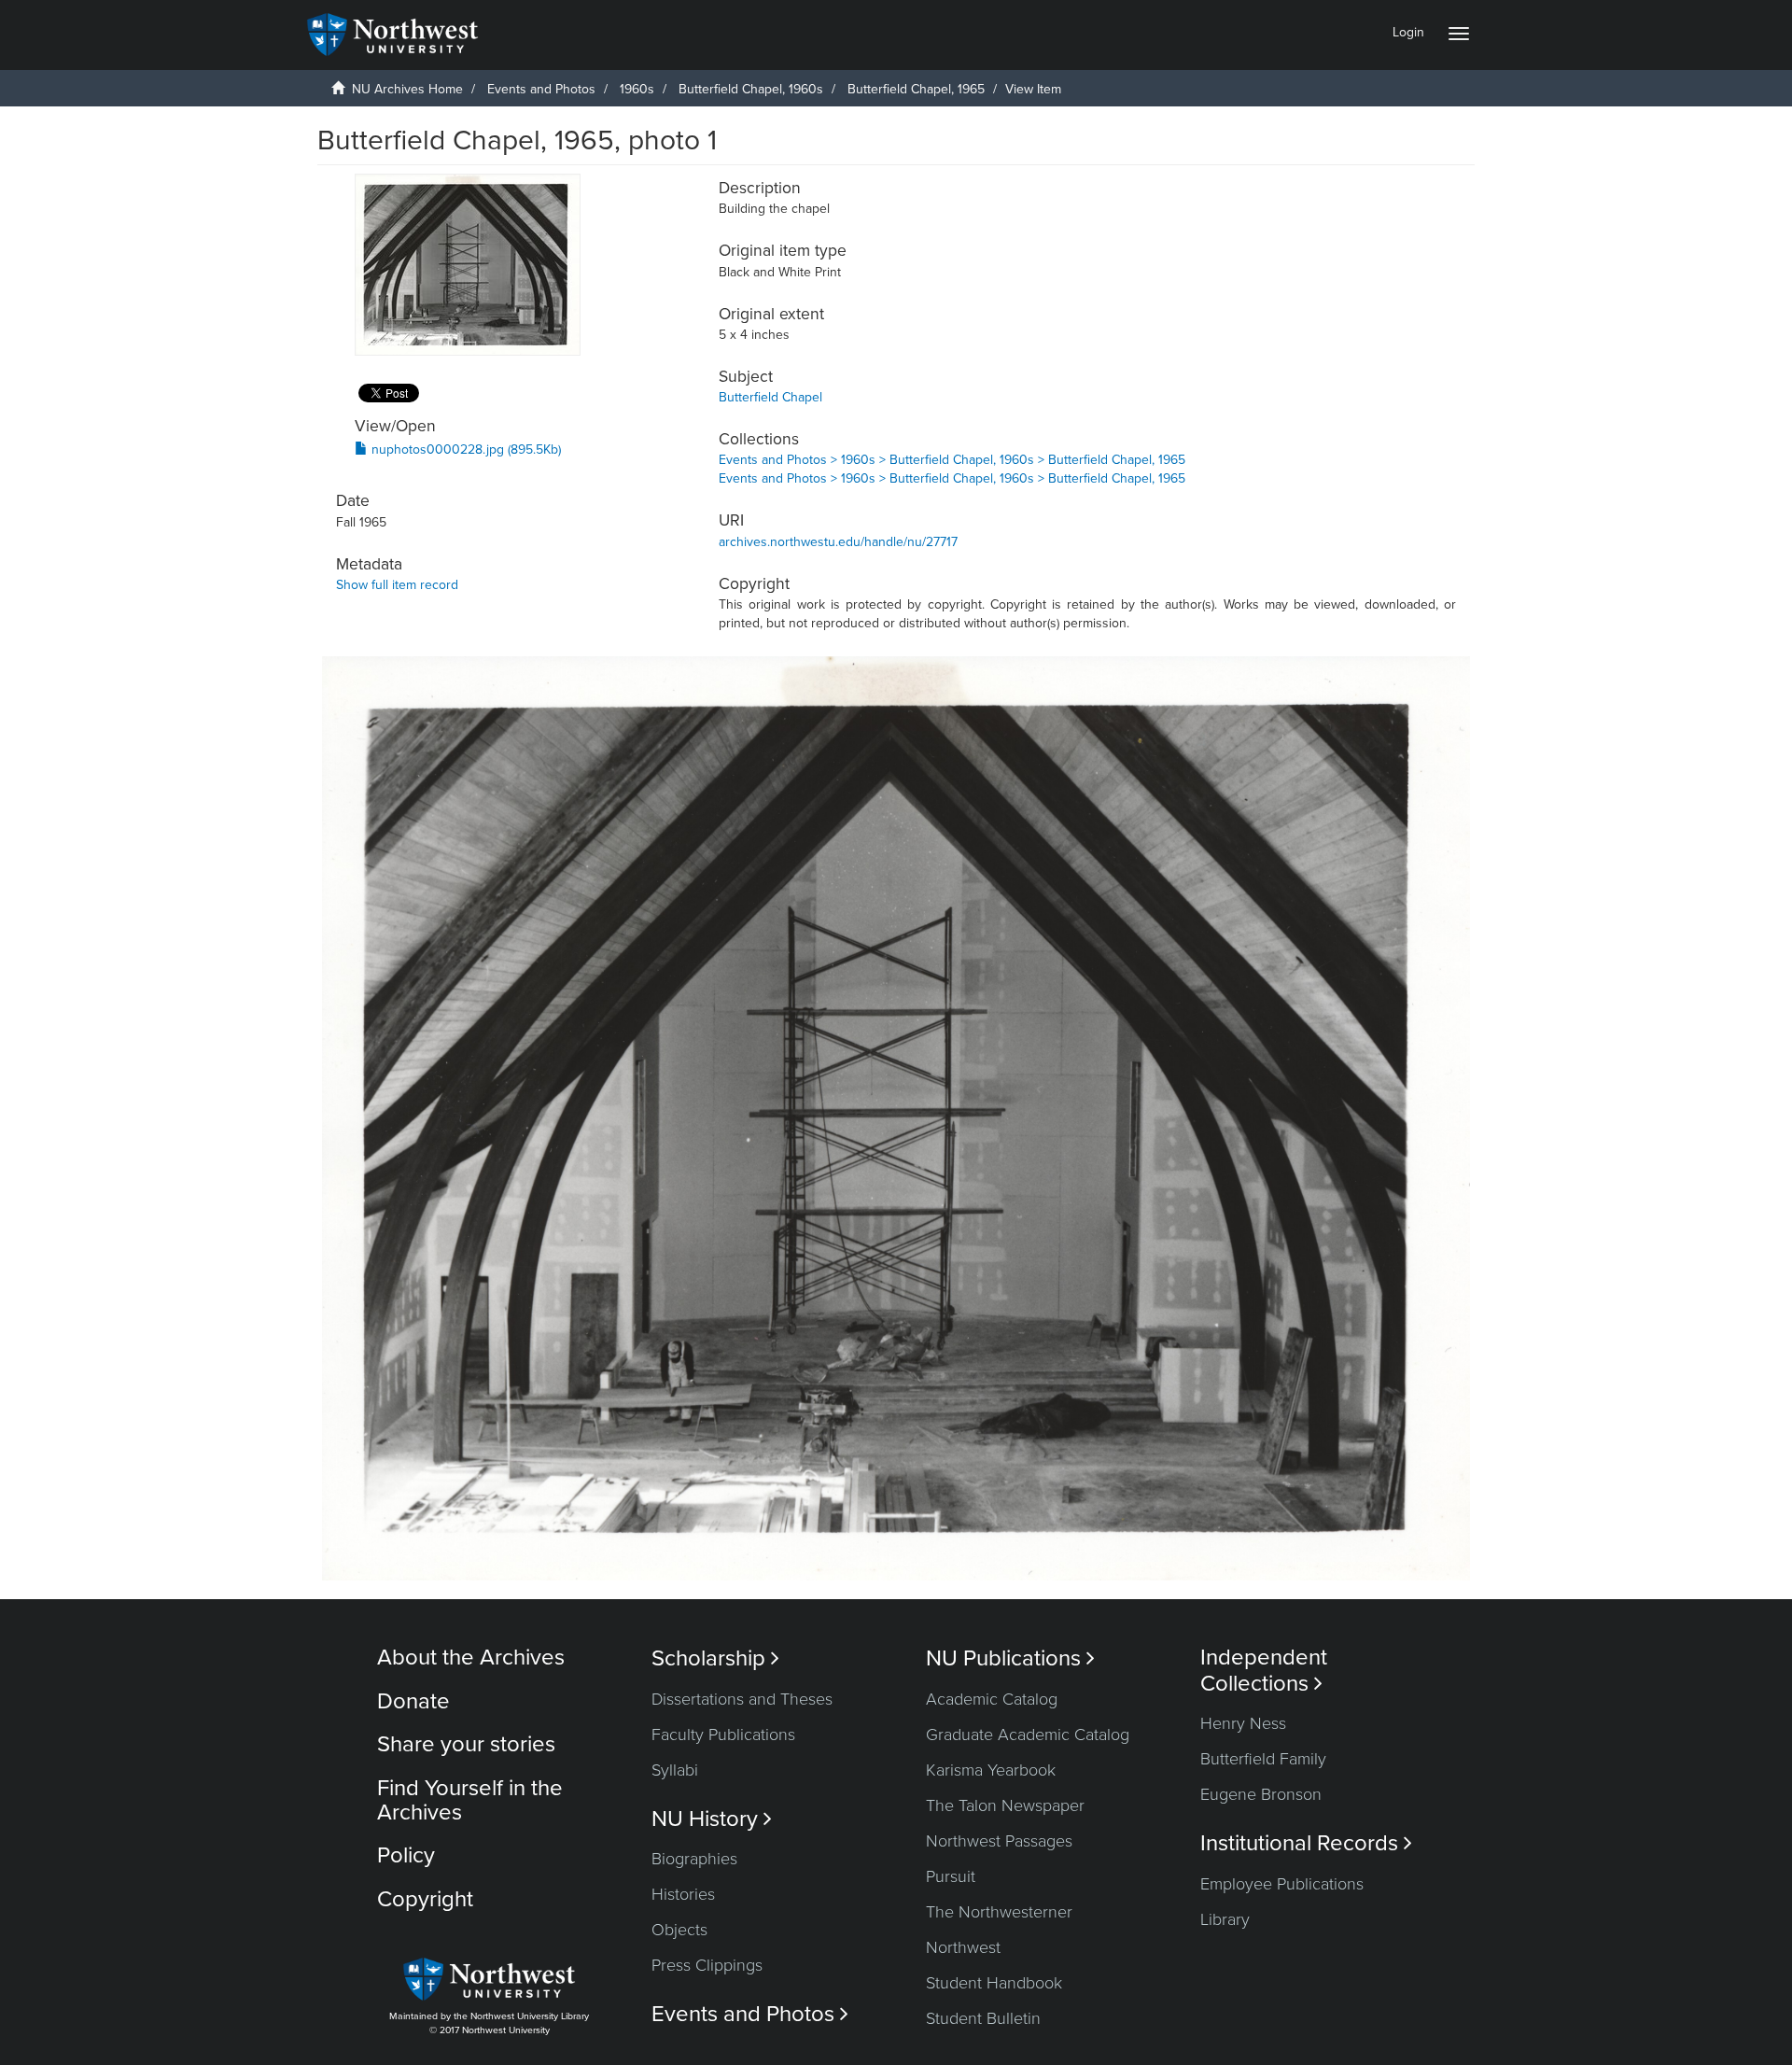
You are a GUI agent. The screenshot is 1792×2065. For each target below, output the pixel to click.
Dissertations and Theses (742, 1699)
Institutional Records (1306, 1843)
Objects (679, 1930)
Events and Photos (541, 89)
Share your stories (466, 1744)
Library (1225, 1919)
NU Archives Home (407, 89)
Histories (683, 1894)
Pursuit (951, 1876)
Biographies (694, 1859)
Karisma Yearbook (991, 1770)
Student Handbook (994, 1983)
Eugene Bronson (1261, 1794)
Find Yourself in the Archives (470, 1800)
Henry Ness (1243, 1723)
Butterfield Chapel (770, 397)
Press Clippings (707, 1965)
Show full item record (397, 585)
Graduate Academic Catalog (1028, 1735)
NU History (712, 1819)
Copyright (425, 1899)
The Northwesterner (999, 1912)
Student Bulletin (983, 2018)
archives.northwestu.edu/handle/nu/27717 (838, 542)
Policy (406, 1855)
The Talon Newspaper (1005, 1805)
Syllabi (675, 1770)
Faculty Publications (723, 1735)
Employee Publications (1282, 1884)
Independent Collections (1264, 1670)
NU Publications (1010, 1658)
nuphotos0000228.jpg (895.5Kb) (464, 450)
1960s (637, 89)
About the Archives (471, 1658)
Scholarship (715, 1658)
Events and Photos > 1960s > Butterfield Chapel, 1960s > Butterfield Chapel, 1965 (952, 460)
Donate (413, 1701)
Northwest (963, 1947)
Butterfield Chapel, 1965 (916, 89)
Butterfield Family (1263, 1759)
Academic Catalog (992, 1699)
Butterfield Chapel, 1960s (751, 89)
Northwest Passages (999, 1841)
